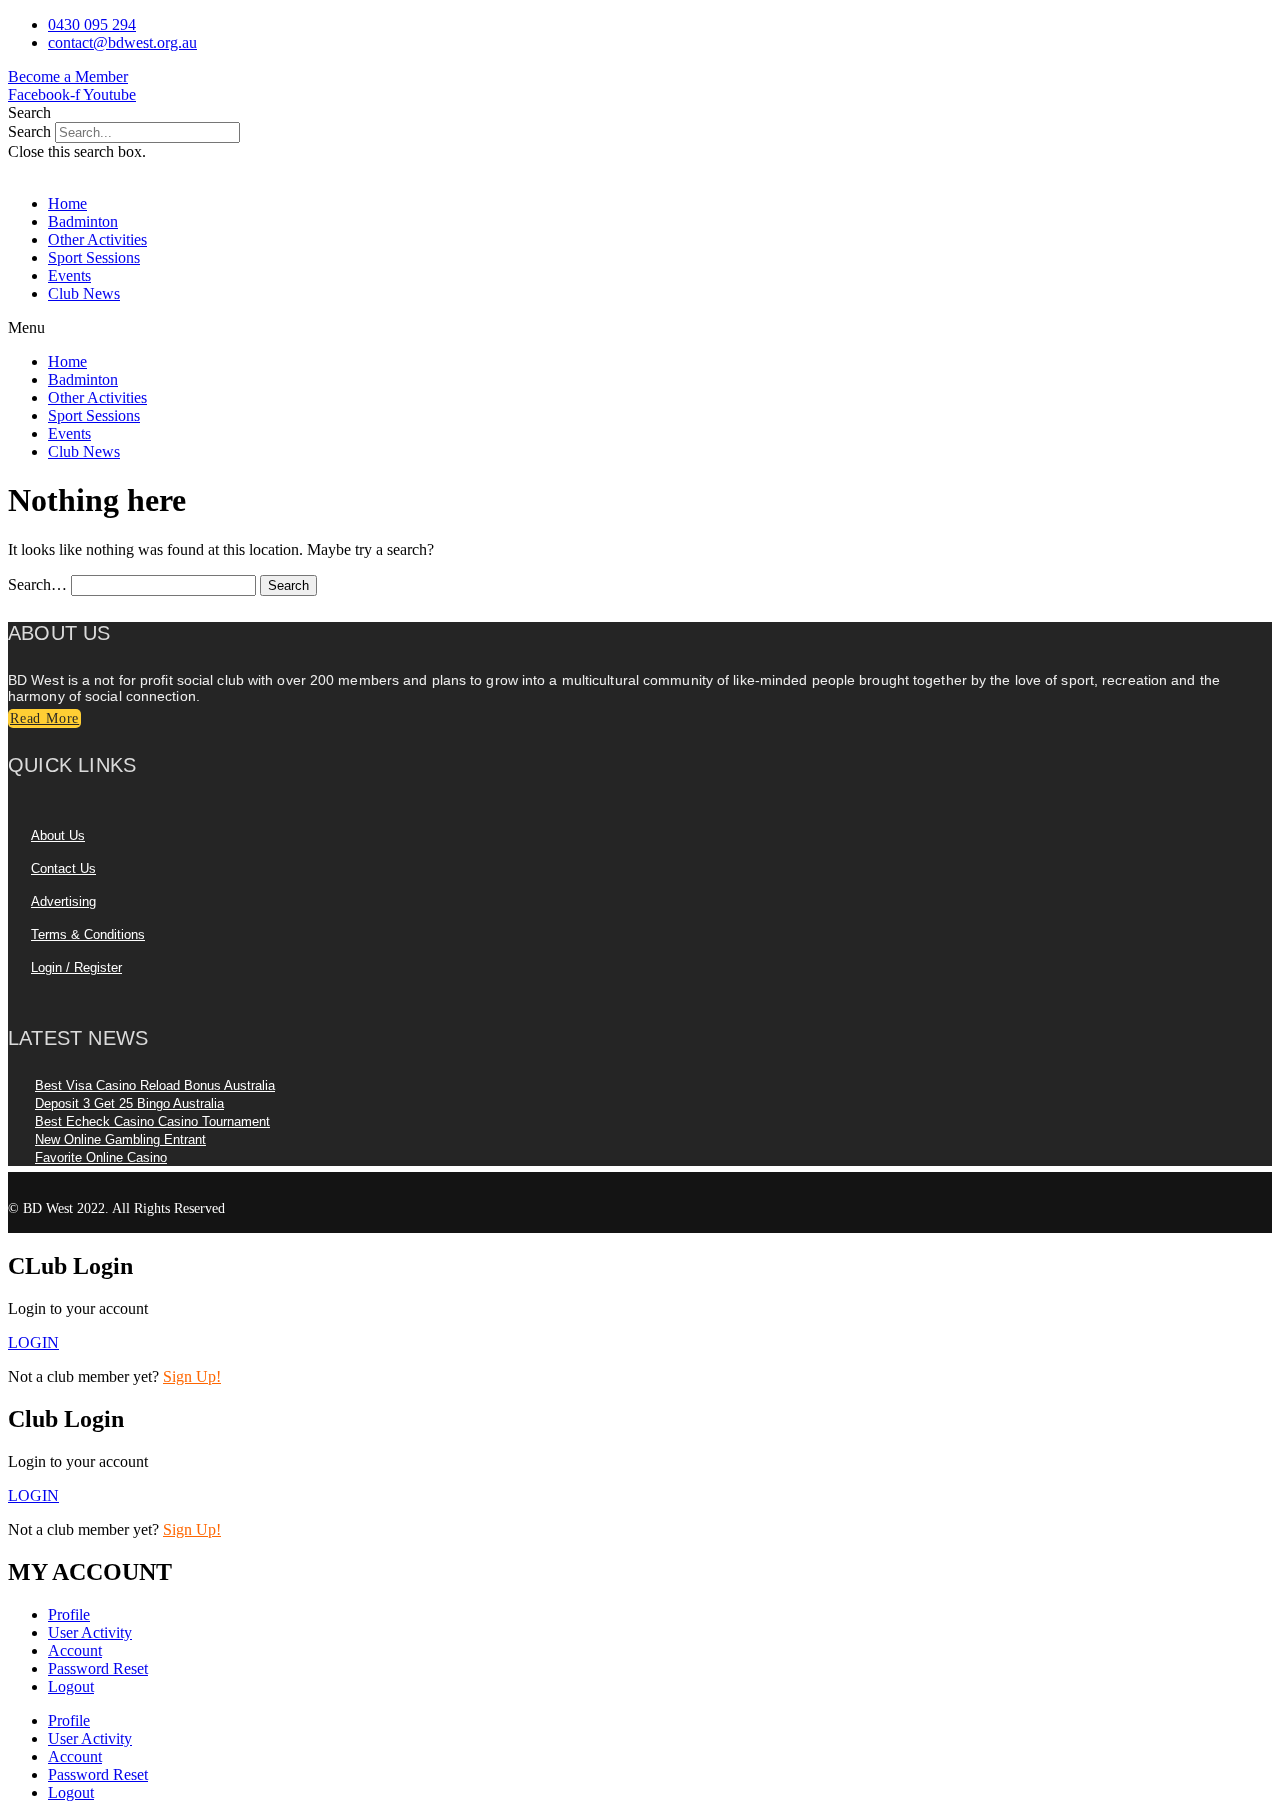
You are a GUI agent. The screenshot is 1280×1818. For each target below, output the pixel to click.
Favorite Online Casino (101, 1157)
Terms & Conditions (88, 934)
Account (75, 1650)
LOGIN (33, 1495)
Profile (69, 1614)
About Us (58, 835)
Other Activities (97, 239)
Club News (84, 293)
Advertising (63, 901)
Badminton (83, 221)
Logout (71, 1686)
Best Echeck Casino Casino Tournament (152, 1121)
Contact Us (63, 868)
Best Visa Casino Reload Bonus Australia (155, 1085)
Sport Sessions (94, 257)
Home (67, 203)
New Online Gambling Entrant (120, 1139)
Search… (37, 584)
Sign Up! (192, 1376)
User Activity (90, 1632)
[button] (640, 113)
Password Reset (98, 1668)
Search (29, 131)
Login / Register (76, 967)
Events (69, 275)
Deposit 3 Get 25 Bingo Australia (129, 1103)
